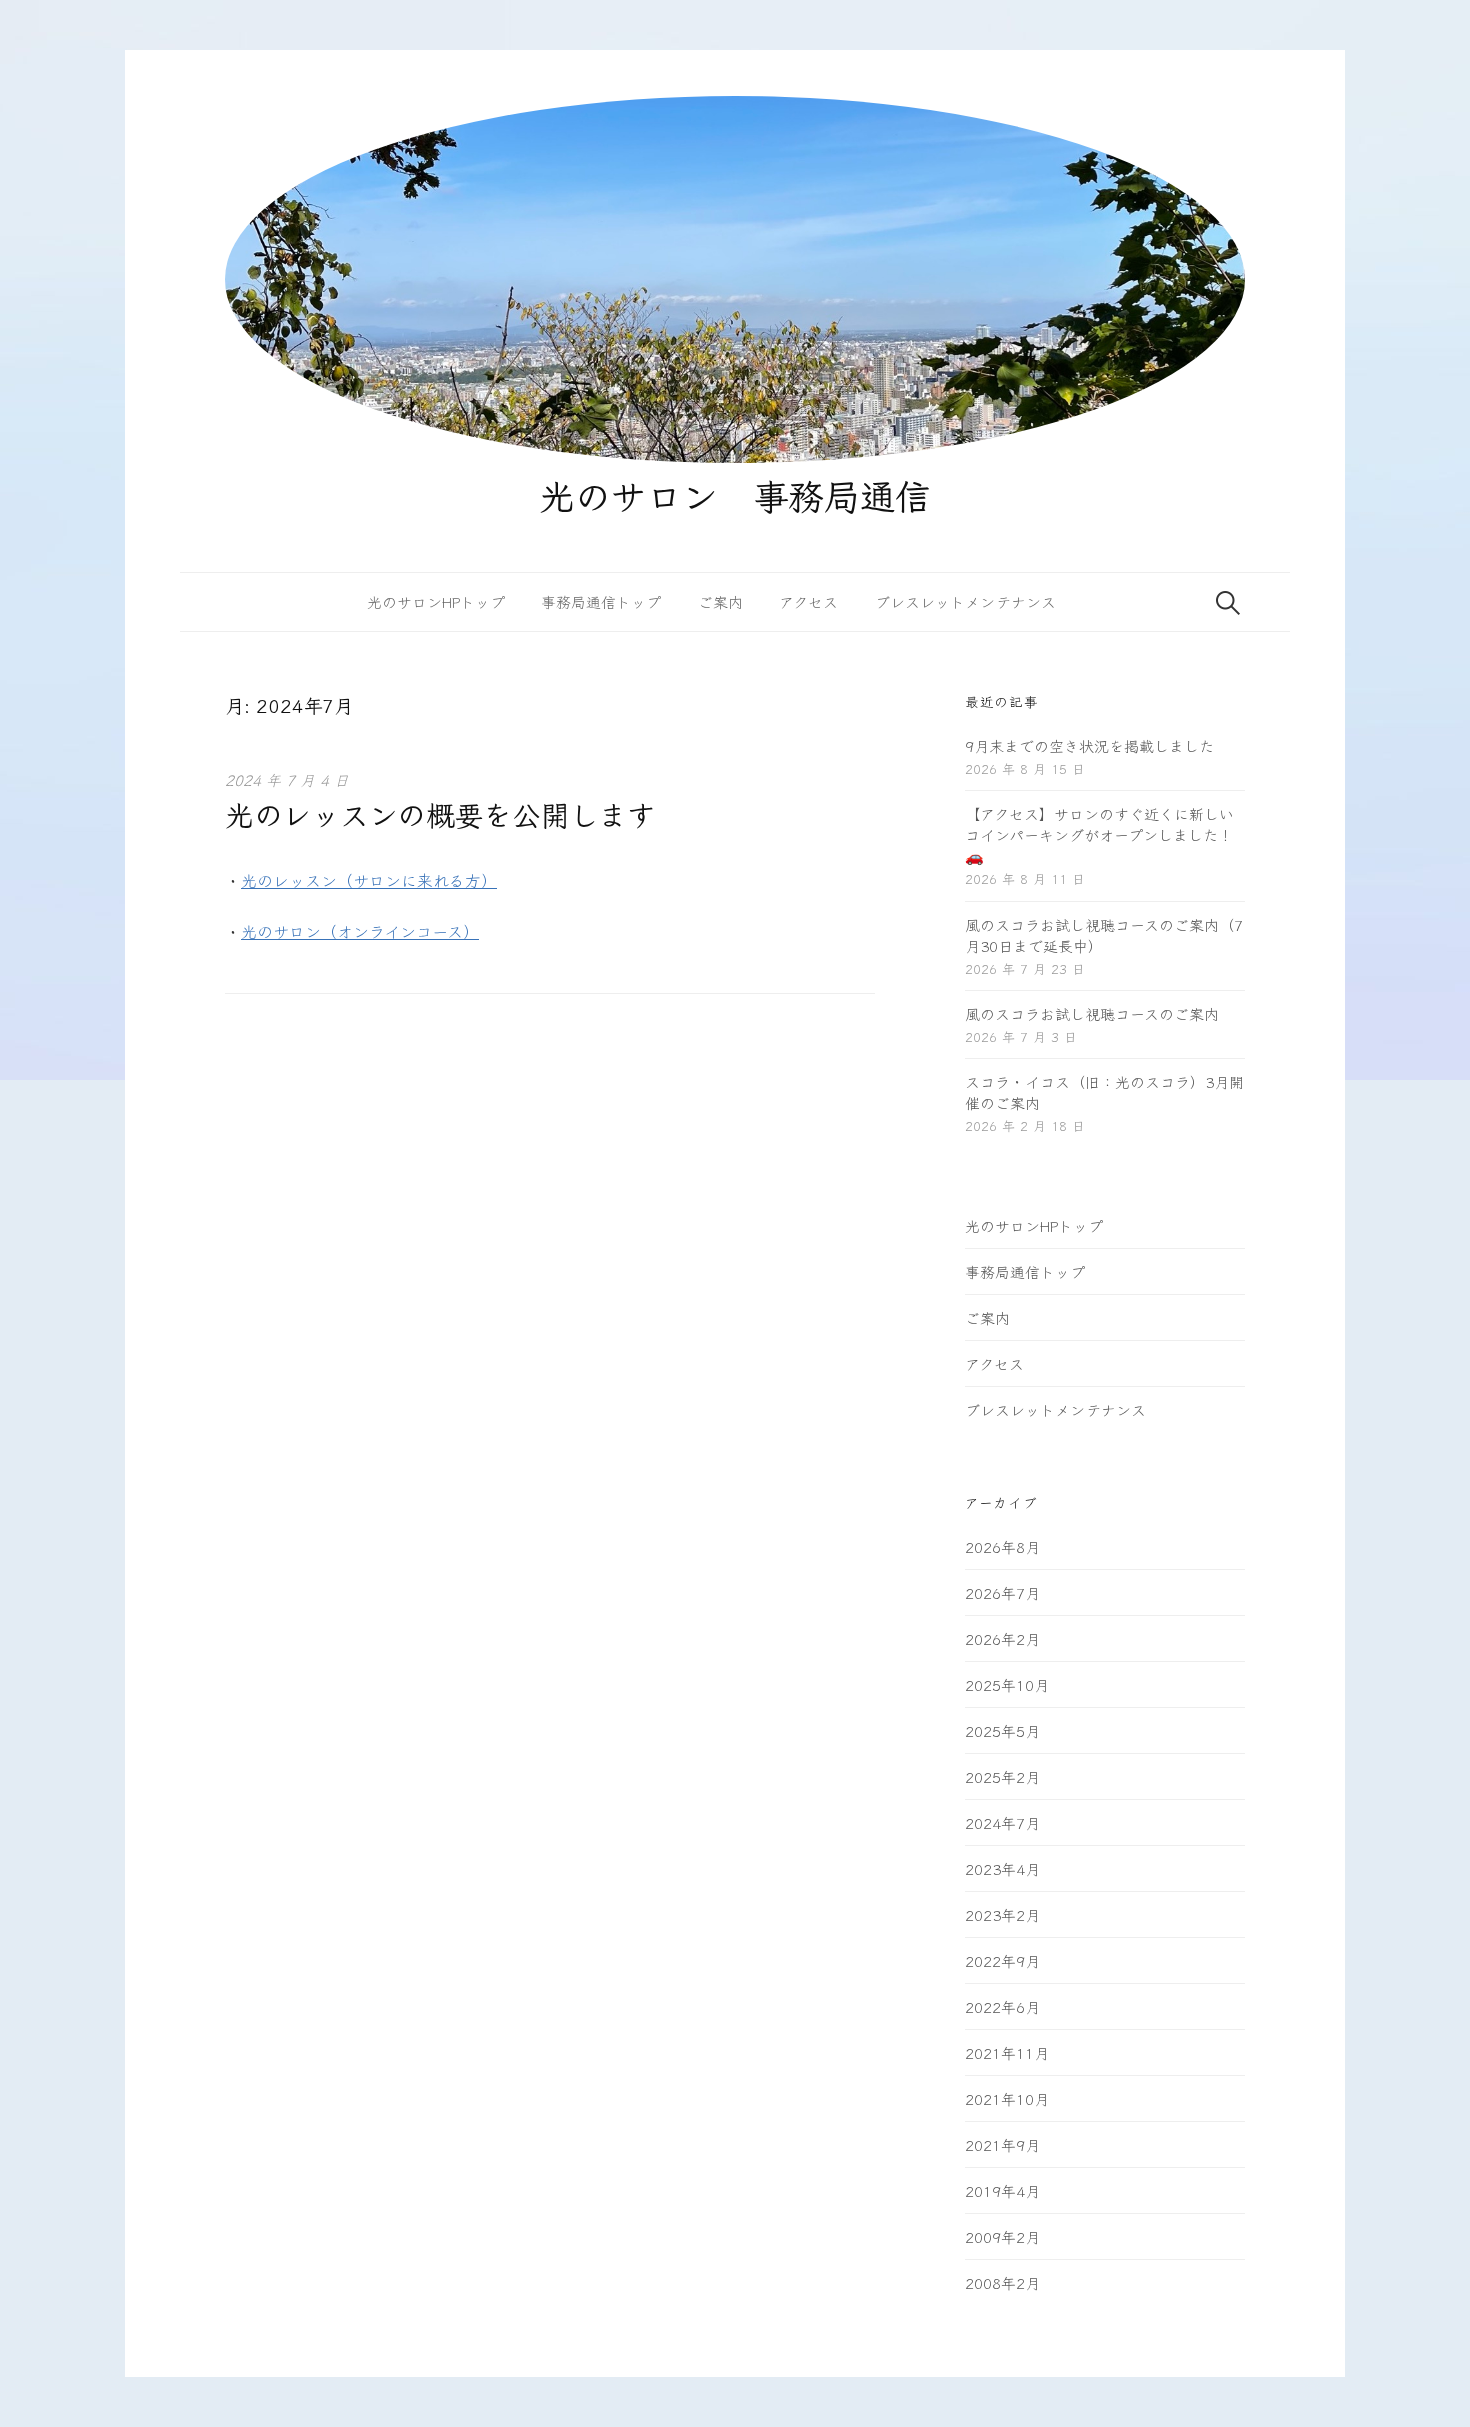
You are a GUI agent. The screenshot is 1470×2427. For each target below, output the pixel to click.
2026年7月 (1002, 1592)
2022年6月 (1002, 2006)
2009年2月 (1002, 2236)
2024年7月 (1002, 1822)
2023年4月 (1002, 1868)
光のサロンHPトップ (436, 601)
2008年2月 (1002, 2282)
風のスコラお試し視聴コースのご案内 (1092, 1013)
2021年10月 (1007, 2098)
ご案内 (720, 601)
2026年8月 (1002, 1546)
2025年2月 (1002, 1776)
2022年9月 (1002, 1960)
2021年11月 (1007, 2052)
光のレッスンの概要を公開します (440, 813)
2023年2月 (1002, 1914)
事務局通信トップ (601, 601)
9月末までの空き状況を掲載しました (1089, 745)
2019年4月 (1002, 2190)
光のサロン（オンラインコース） (360, 931)
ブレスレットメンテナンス (965, 601)
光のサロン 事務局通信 (735, 494)
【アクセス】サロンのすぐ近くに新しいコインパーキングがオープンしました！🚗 (1099, 834)
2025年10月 (1007, 1684)
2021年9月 (1002, 2144)
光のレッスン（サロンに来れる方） (369, 880)
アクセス (808, 601)
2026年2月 (1002, 1638)
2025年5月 (1002, 1730)
